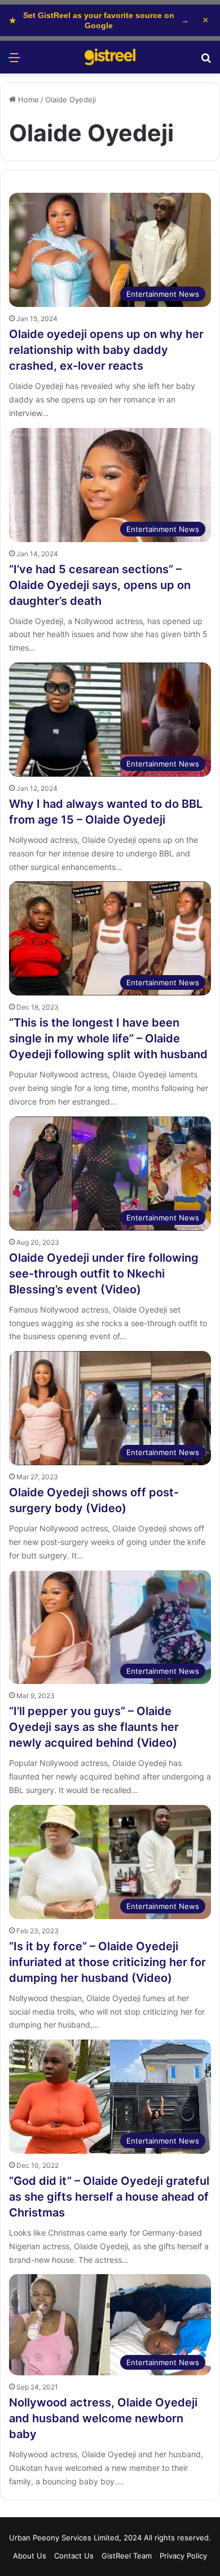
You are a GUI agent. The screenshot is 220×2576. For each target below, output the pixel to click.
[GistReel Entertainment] (110, 57)
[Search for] (206, 61)
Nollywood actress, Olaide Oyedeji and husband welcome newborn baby (103, 2418)
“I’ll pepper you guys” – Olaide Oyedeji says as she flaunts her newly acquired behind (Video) (94, 1727)
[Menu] (14, 61)
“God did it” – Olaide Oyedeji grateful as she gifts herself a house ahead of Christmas (109, 2197)
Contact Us (74, 2556)
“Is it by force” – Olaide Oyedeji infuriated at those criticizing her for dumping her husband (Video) (107, 1962)
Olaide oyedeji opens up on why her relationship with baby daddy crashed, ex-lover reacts (106, 350)
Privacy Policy (183, 2556)
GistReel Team (127, 2556)
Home (27, 99)
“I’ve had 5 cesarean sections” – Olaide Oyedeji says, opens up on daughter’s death (100, 585)
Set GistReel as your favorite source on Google (99, 20)
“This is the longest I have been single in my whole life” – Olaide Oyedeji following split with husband (108, 1038)
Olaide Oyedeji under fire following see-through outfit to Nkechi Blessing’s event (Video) (104, 1274)
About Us (30, 2556)
